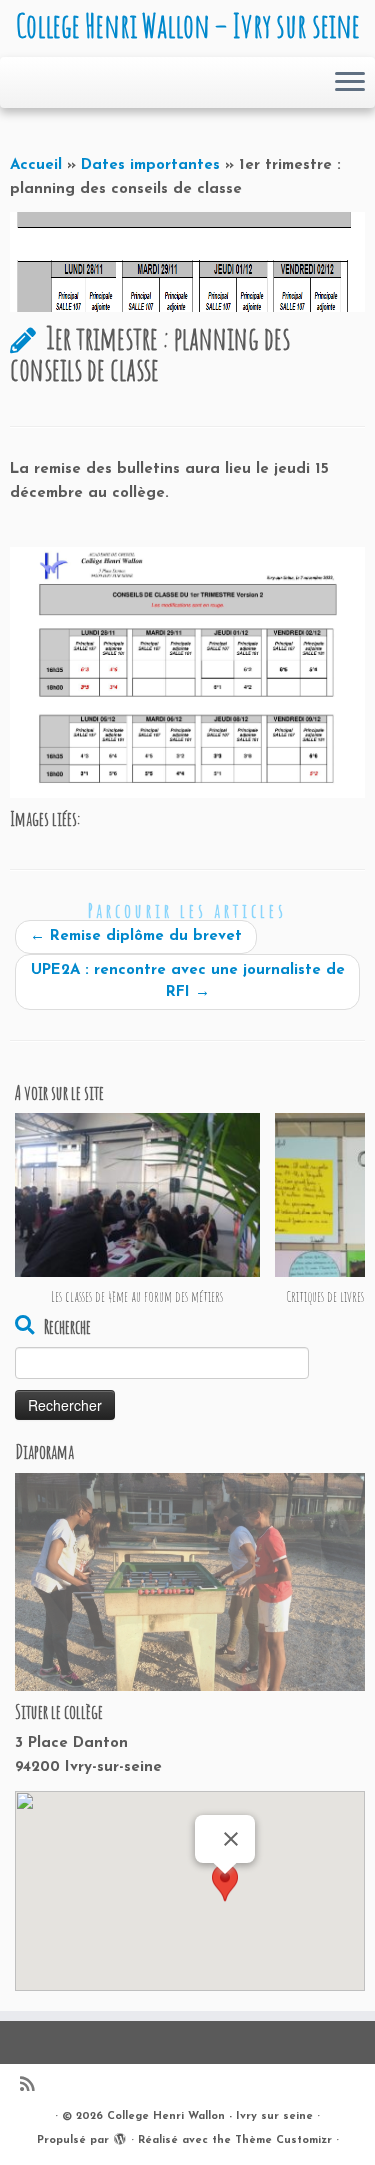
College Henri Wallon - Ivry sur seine (210, 2116)
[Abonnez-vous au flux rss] (32, 2086)
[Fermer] (231, 1839)
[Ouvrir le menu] (350, 83)
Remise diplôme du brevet (136, 936)
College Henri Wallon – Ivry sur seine (188, 26)
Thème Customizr (283, 2140)
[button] (225, 1892)
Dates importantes (150, 165)
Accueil (36, 165)
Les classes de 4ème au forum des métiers (137, 1296)
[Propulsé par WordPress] (120, 2137)
